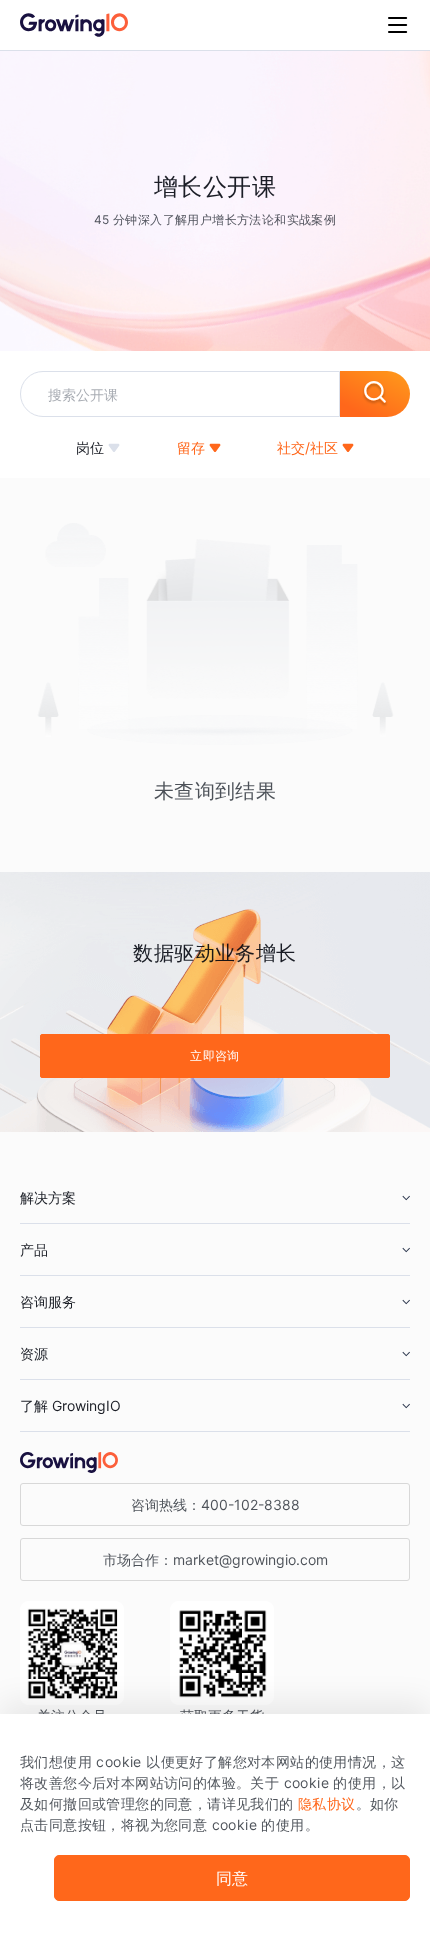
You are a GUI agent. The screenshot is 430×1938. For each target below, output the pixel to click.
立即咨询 (215, 1055)
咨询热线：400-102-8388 (215, 1504)
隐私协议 (327, 1803)
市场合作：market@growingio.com (215, 1559)
